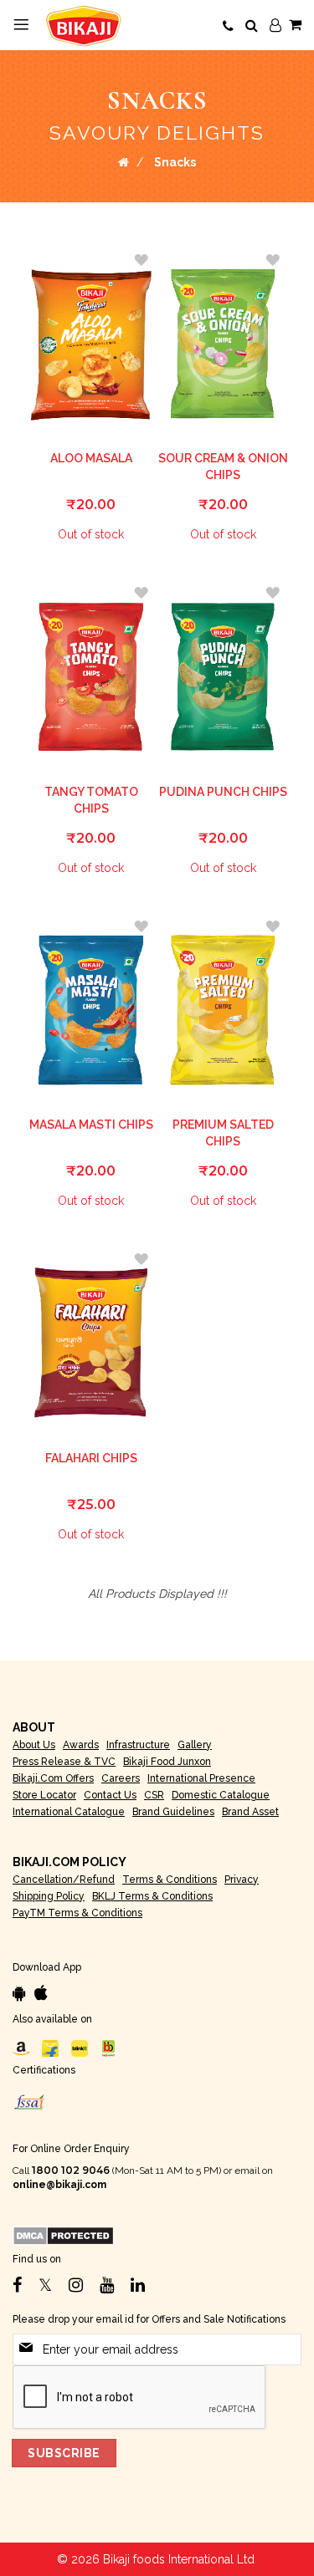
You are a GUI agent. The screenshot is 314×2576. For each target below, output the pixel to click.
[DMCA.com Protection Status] (63, 2235)
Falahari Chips (91, 1458)
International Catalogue (69, 1812)
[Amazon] (21, 2048)
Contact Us (110, 1795)
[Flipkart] (50, 2048)
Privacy (242, 1880)
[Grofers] (80, 2048)
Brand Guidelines (173, 1812)
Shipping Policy (49, 1896)
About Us (34, 1745)
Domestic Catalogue (221, 1795)
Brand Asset (250, 1812)
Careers (121, 1778)
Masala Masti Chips (91, 1125)
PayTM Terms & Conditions (77, 1913)
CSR (154, 1795)
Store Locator (44, 1795)
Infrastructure (138, 1745)
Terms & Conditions (170, 1880)
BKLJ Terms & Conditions (152, 1896)
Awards (81, 1745)
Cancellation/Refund (64, 1880)
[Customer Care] (228, 27)
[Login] (275, 26)
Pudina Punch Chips (223, 792)
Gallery (195, 1745)
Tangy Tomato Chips (91, 800)
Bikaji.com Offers (53, 1778)
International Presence (201, 1778)
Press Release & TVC (64, 1762)
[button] (141, 260)
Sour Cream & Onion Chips (223, 467)
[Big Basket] (109, 2048)
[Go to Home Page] (124, 162)
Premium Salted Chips (223, 1133)
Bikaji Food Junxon (167, 1762)
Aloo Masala (91, 458)
